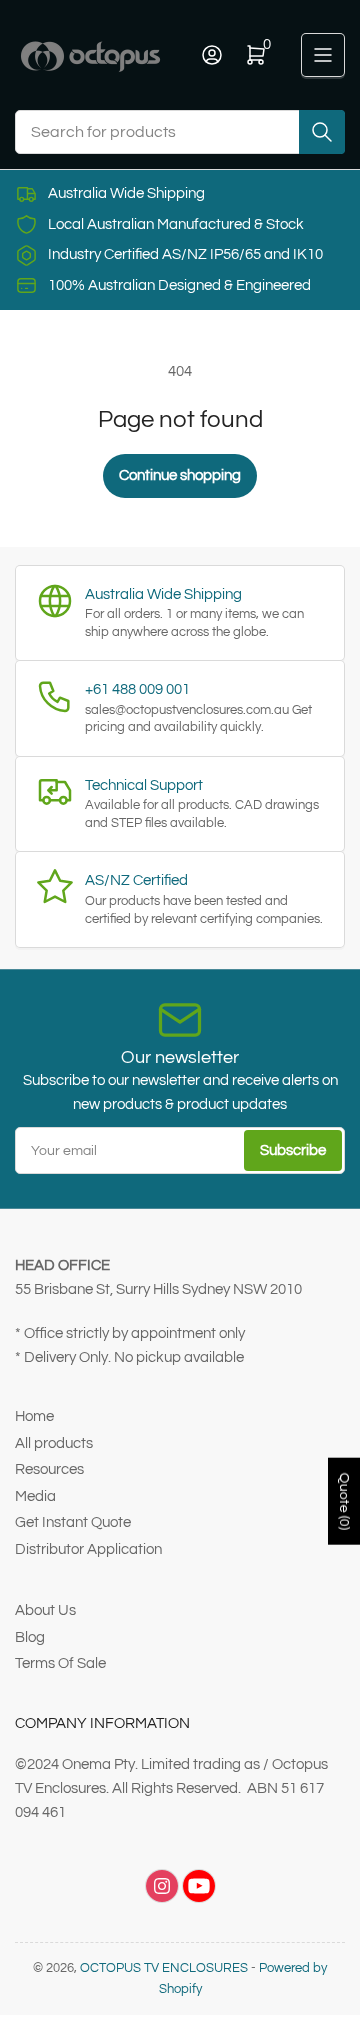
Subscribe (293, 1150)
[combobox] (180, 132)
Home (34, 1416)
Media (35, 1496)
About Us (45, 1610)
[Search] (322, 132)
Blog (30, 1637)
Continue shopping (180, 475)
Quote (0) (344, 1501)
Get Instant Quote (73, 1522)
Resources (49, 1469)
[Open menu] (323, 55)
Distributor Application (88, 1549)
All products (54, 1443)
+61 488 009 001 (137, 689)
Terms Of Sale (60, 1663)
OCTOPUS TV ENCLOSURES (164, 1968)
